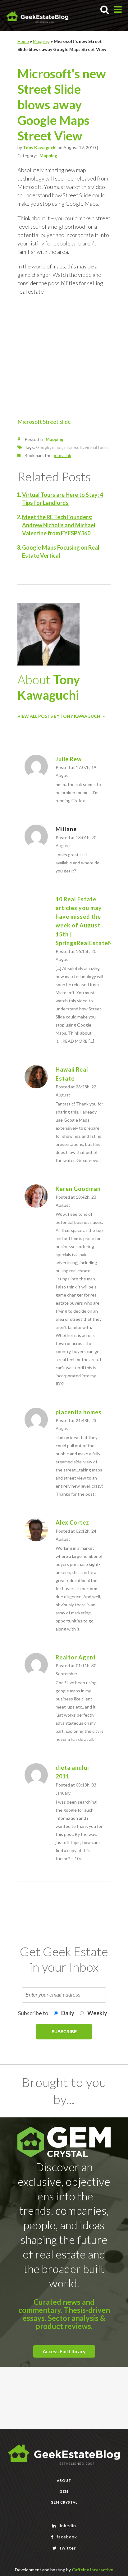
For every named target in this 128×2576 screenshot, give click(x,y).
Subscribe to (33, 2013)
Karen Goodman (78, 1189)
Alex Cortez (72, 1522)
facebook (66, 2537)
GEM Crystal (64, 2502)
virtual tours (97, 447)
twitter (67, 2548)
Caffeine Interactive (92, 2570)
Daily (68, 2013)
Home (23, 41)
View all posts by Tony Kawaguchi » (61, 716)
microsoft (74, 447)
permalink (62, 455)
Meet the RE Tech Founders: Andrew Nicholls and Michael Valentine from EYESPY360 (59, 525)
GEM (64, 2491)
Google (43, 447)
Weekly (97, 2013)
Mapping (41, 41)
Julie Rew (69, 759)
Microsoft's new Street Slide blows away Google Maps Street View (62, 105)
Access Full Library (64, 2351)
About (64, 2480)
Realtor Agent (76, 1657)
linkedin (67, 2526)
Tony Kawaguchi (40, 147)
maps (57, 447)
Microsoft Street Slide (44, 422)
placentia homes (79, 1412)
